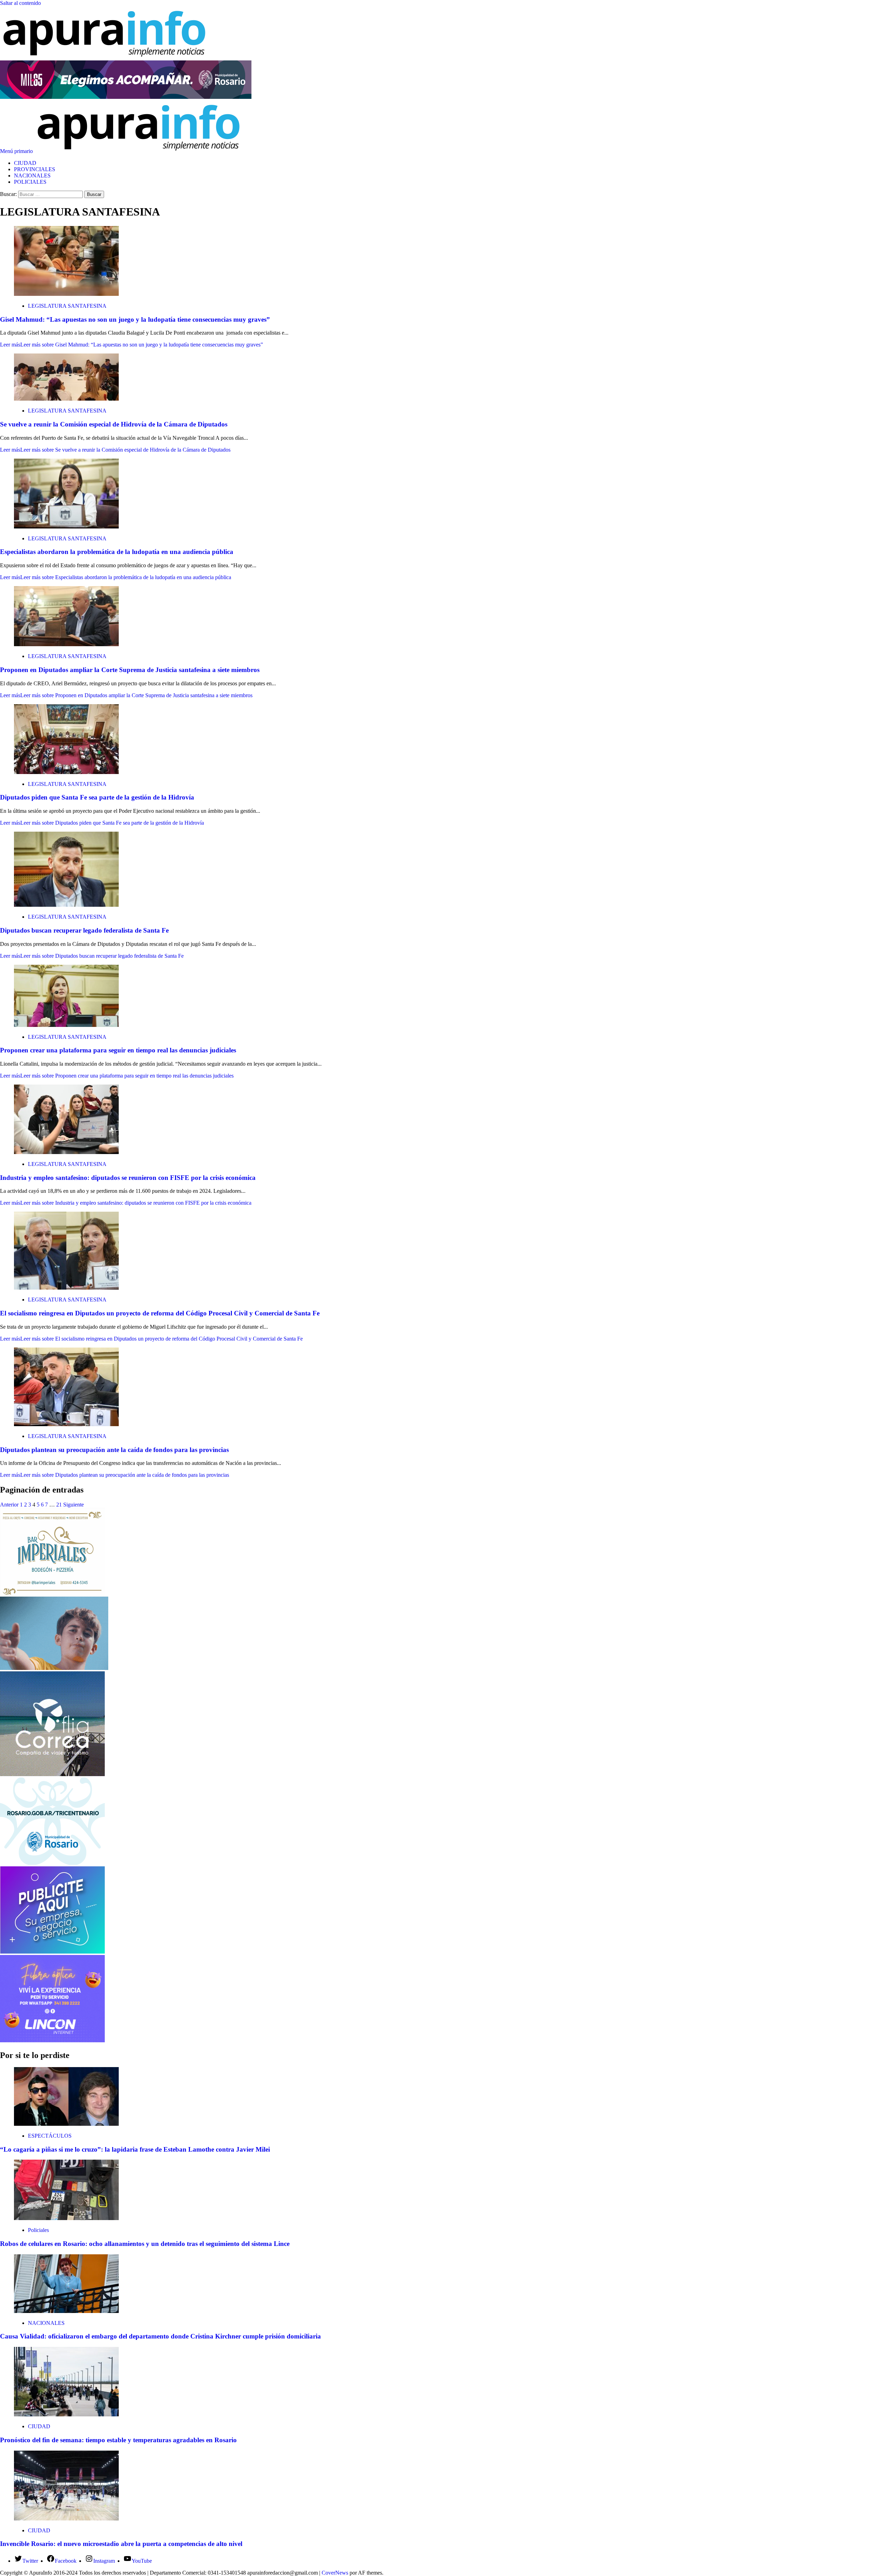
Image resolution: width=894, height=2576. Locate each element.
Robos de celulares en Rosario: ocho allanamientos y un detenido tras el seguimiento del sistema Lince (145, 2244)
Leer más (131, 345)
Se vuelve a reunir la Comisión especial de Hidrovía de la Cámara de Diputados (114, 424)
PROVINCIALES (35, 169)
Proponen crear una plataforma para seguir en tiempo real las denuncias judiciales (118, 1050)
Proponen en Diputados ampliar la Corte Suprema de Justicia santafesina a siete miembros (130, 670)
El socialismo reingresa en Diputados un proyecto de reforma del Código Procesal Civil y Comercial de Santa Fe (160, 1313)
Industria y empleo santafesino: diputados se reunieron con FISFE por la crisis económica (128, 1178)
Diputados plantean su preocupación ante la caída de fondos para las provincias (114, 1450)
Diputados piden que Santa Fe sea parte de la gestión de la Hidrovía (97, 797)
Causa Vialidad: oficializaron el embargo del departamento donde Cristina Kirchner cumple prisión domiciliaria (160, 2336)
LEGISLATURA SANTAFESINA (67, 306)
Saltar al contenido (20, 3)
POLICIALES (30, 182)
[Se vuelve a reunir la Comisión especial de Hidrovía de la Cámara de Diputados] (66, 399)
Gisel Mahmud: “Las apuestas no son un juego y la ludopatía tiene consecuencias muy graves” (135, 319)
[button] (17, 151)
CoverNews (335, 2573)
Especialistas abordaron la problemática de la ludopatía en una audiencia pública (117, 552)
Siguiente (74, 1505)
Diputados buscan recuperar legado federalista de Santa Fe (84, 930)
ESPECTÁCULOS (50, 2136)
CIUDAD (25, 163)
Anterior (9, 1505)
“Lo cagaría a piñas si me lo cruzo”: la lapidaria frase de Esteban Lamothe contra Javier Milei (135, 2149)
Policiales (38, 2230)
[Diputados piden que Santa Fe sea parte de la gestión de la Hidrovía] (66, 772)
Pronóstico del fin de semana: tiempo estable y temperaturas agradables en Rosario (118, 2440)
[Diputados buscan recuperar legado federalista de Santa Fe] (66, 905)
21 (59, 1505)
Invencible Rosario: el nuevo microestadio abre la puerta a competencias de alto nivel (121, 2544)
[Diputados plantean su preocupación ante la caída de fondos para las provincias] (66, 1424)
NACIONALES (32, 176)
